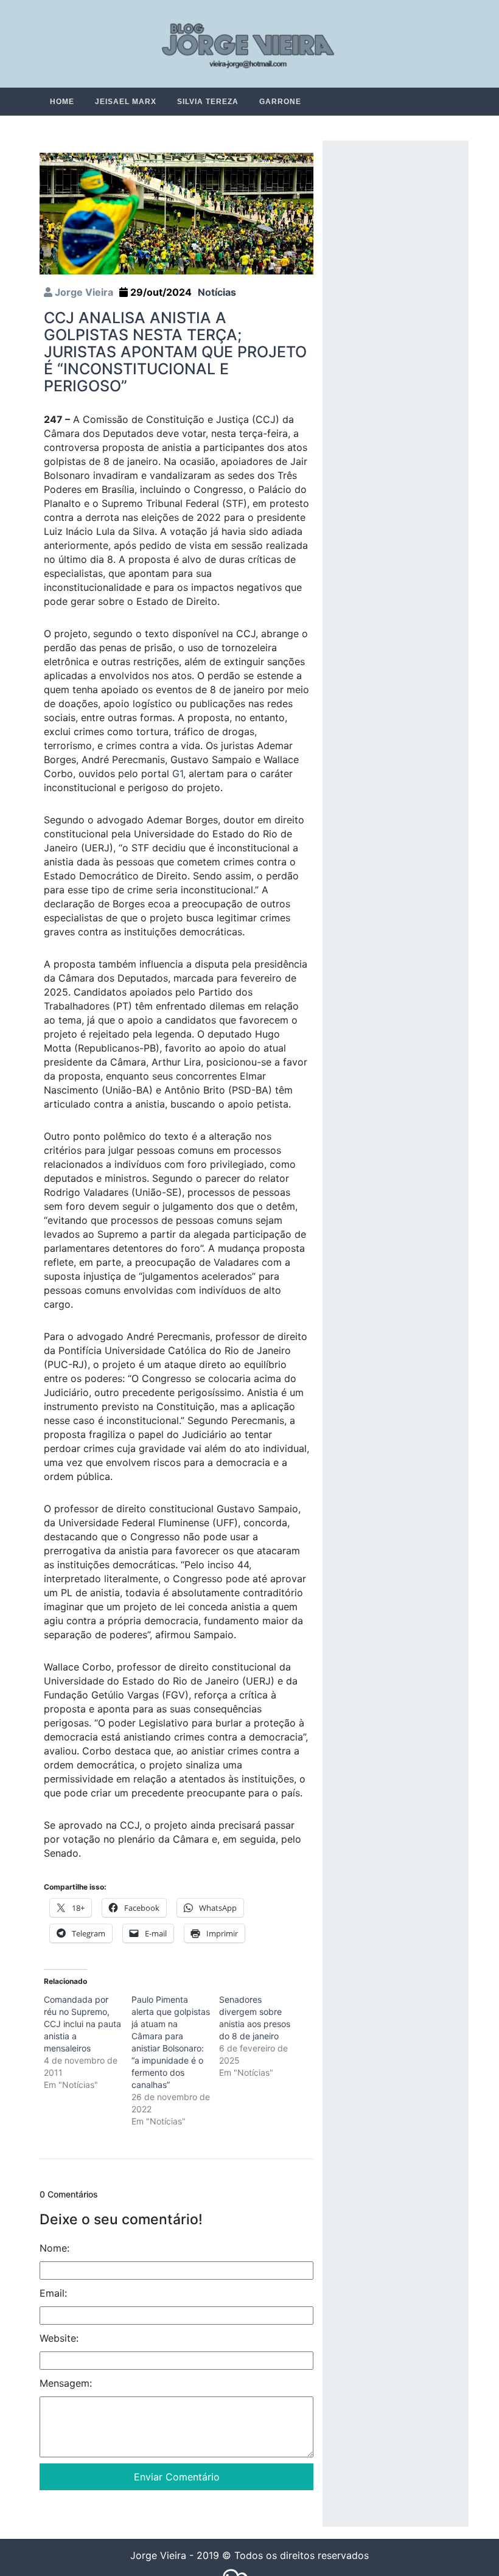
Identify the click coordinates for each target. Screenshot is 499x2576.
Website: (59, 2339)
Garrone (280, 102)
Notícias (217, 293)
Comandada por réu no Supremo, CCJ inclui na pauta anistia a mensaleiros (82, 2024)
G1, (179, 774)
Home (62, 102)
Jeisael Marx (126, 102)
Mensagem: (66, 2384)
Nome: (54, 2249)
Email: (53, 2294)
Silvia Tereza (208, 102)
